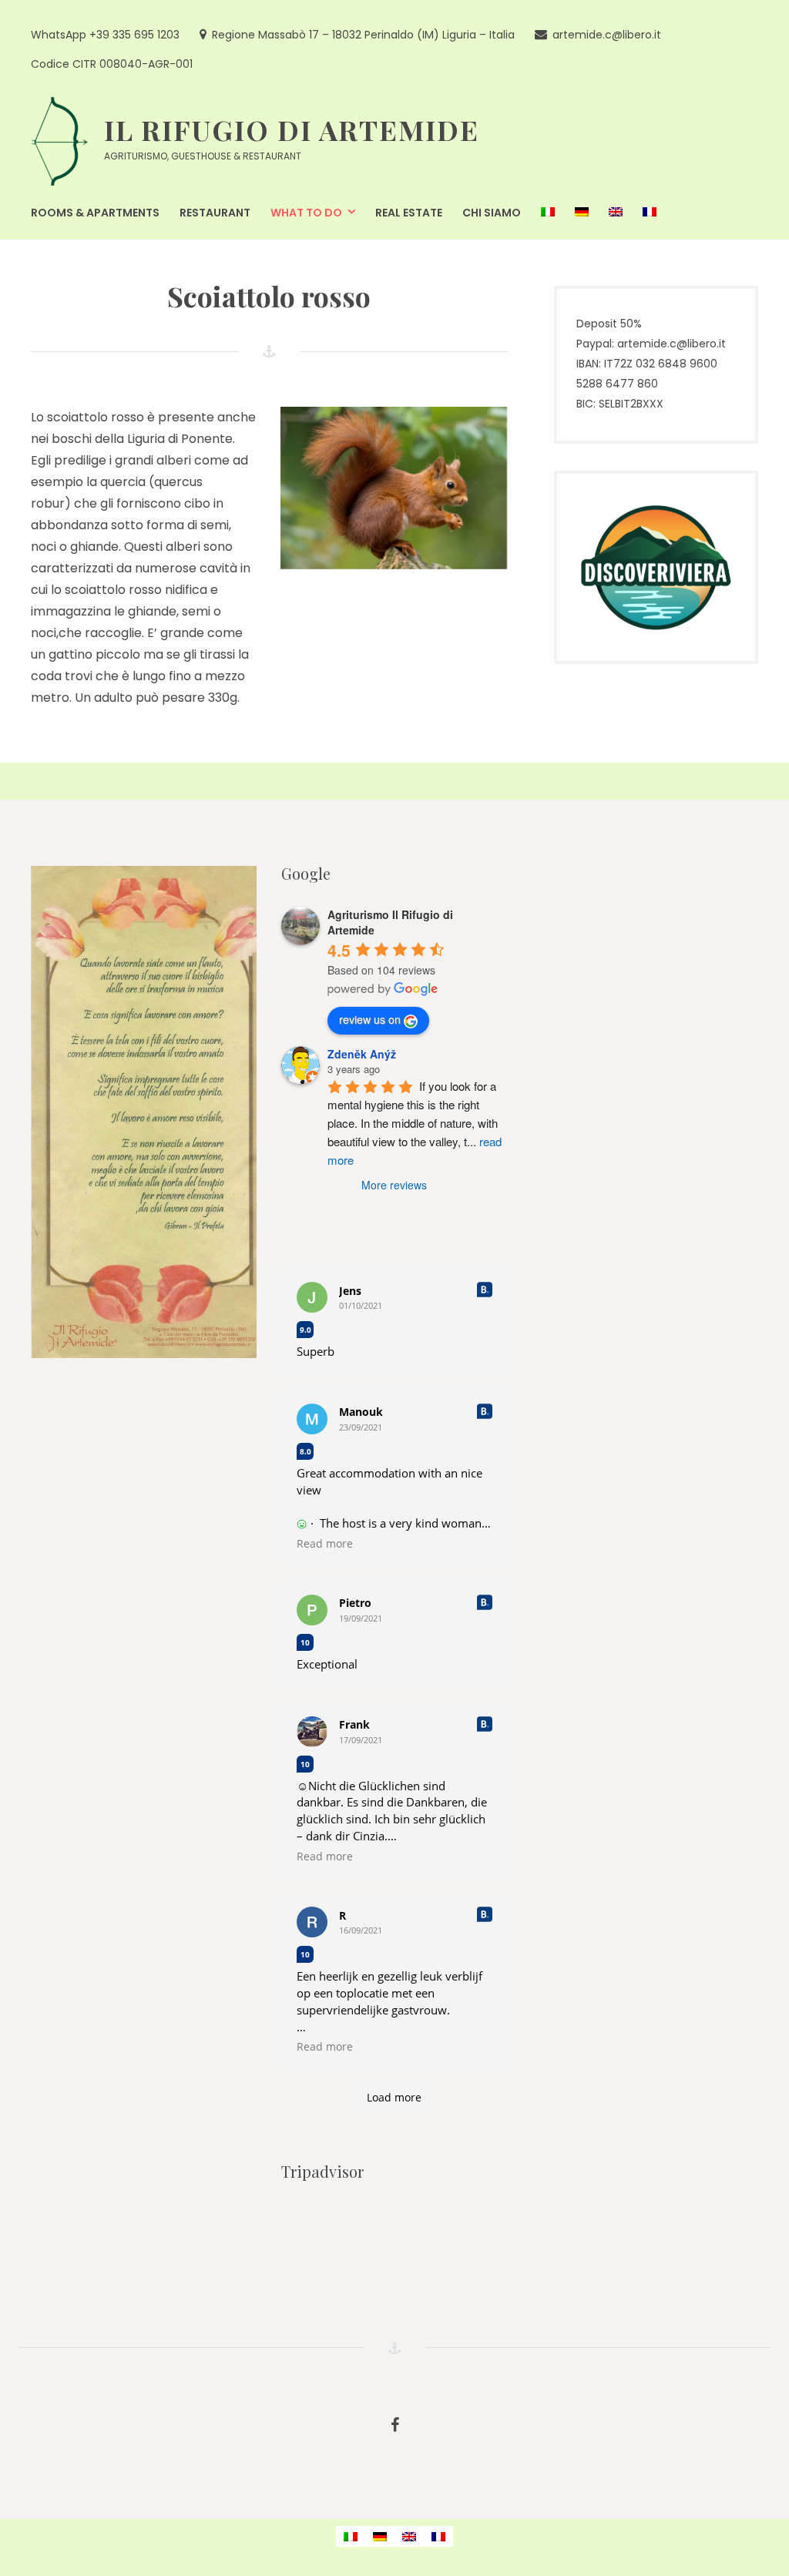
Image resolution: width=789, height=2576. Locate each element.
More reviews (394, 1185)
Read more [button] (325, 1544)
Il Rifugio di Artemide (292, 129)
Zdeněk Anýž (362, 1054)
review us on (370, 1019)
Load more (394, 2097)
